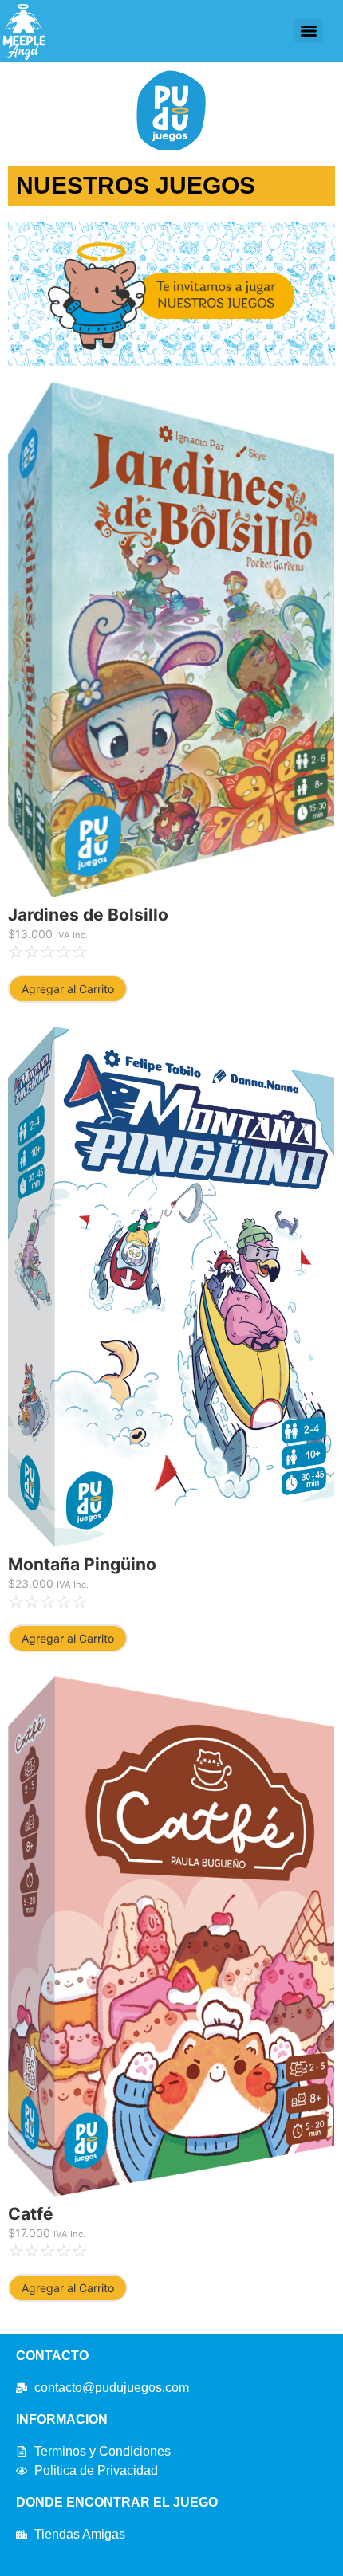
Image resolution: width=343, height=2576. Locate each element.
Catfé (31, 2214)
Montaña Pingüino (82, 1564)
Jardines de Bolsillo (88, 915)
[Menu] (309, 31)
